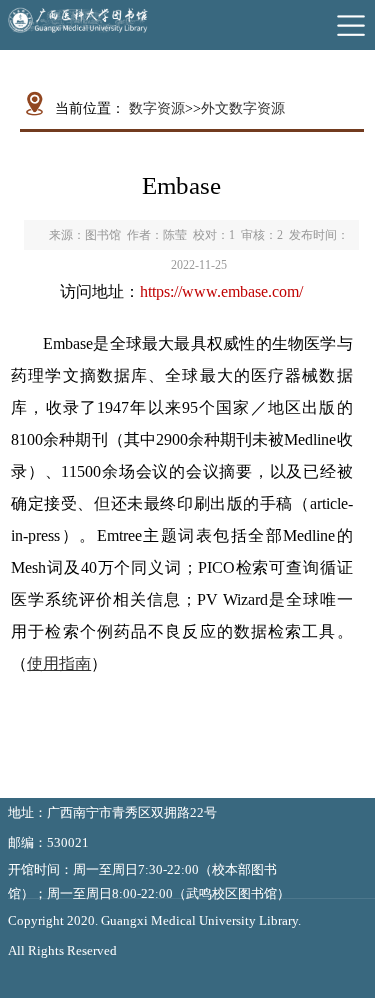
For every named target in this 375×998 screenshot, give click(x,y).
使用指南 (59, 663)
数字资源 (157, 108)
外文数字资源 (243, 108)
